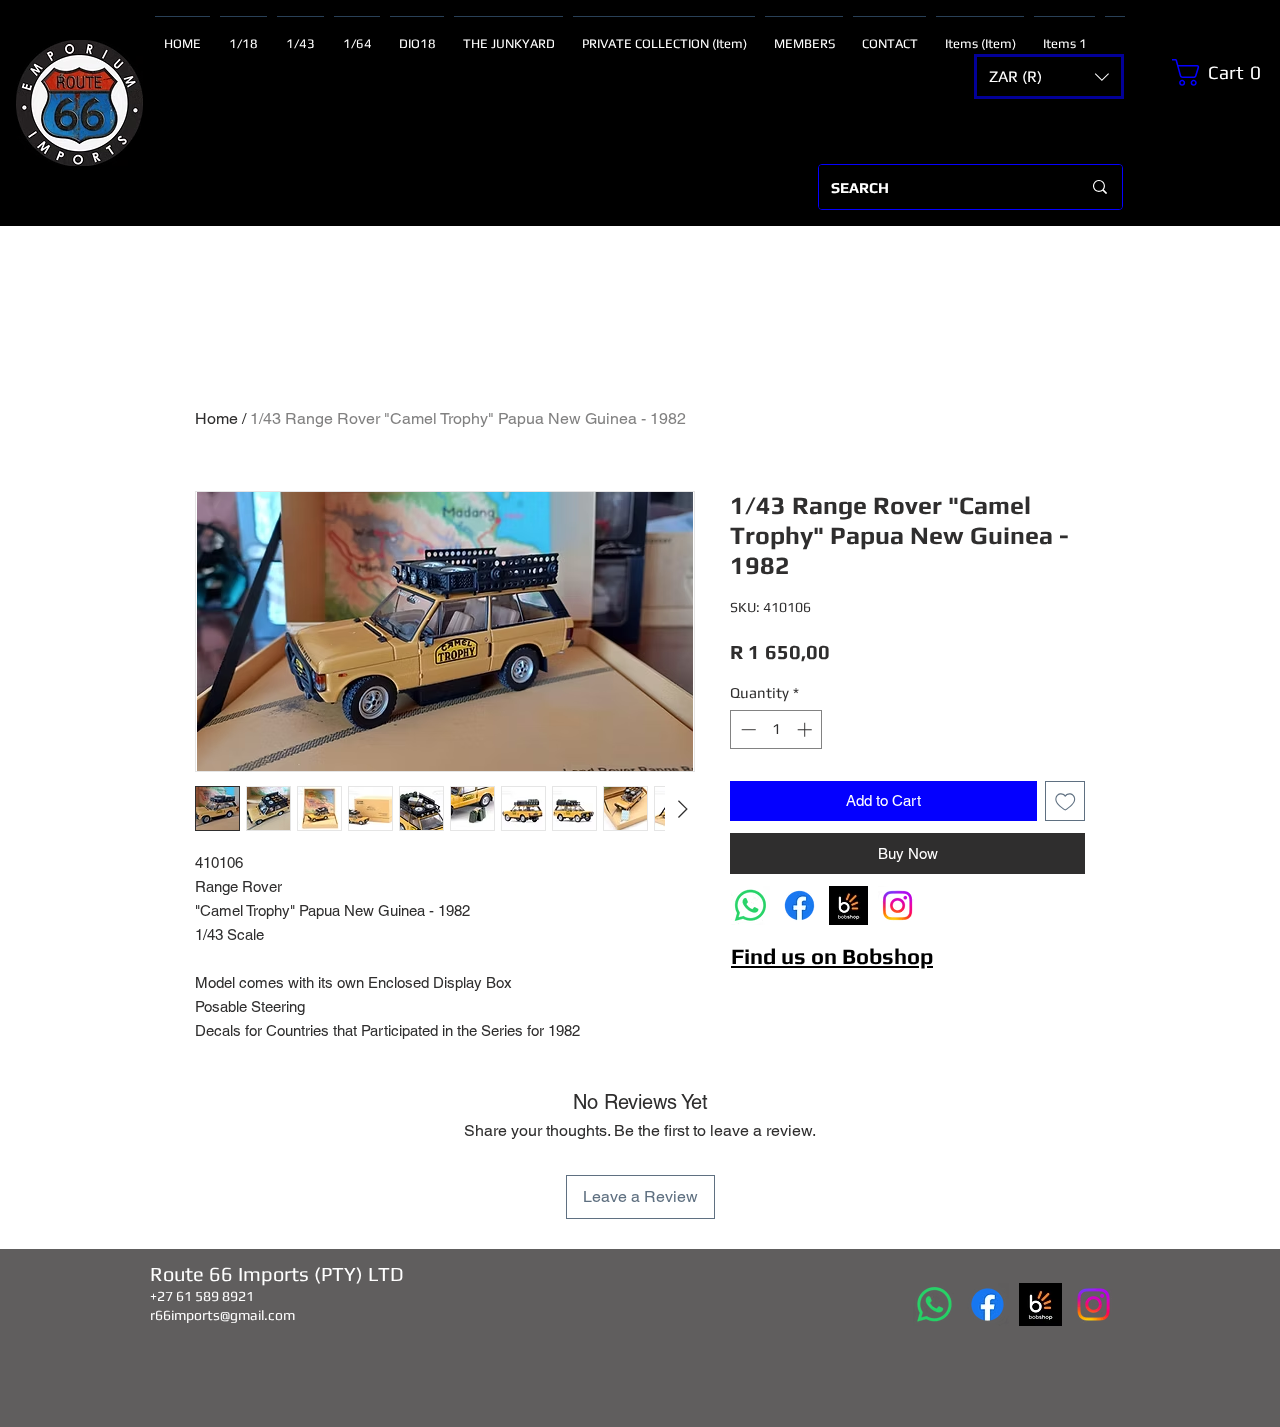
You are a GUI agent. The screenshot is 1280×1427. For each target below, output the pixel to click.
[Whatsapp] (750, 905)
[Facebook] (799, 905)
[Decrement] (746, 729)
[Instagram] (897, 905)
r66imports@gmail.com (222, 1315)
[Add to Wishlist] (1065, 801)
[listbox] (1049, 76)
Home (216, 418)
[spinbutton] (776, 729)
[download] (848, 905)
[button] (1049, 76)
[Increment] (806, 729)
